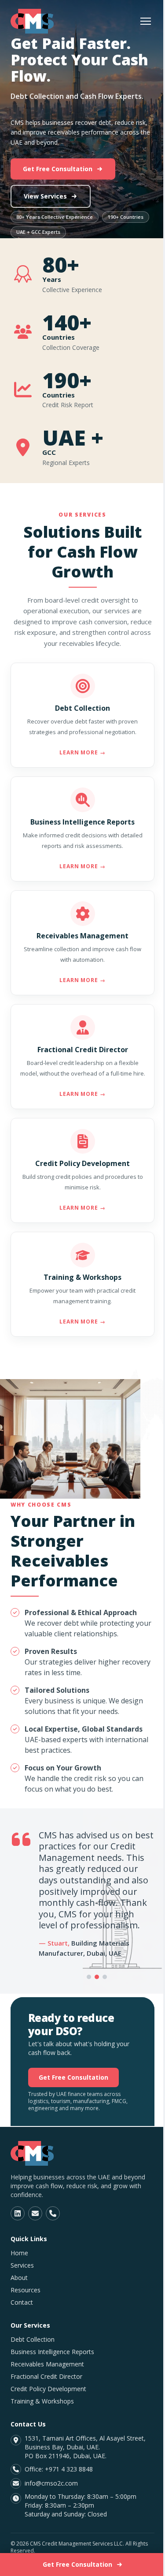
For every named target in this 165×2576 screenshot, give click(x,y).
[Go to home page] (32, 21)
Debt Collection (33, 2339)
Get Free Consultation (58, 169)
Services (22, 2265)
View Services (45, 196)
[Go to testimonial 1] (89, 1977)
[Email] (35, 2213)
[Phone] (53, 2213)
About (19, 2278)
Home (19, 2253)
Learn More (83, 752)
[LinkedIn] (18, 2213)
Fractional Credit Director (46, 2376)
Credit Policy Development (48, 2389)
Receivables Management (47, 2364)
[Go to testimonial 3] (105, 1977)
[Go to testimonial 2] (97, 1977)
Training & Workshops (42, 2401)
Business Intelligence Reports (52, 2352)
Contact (22, 2302)
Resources (26, 2290)
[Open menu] (146, 21)
